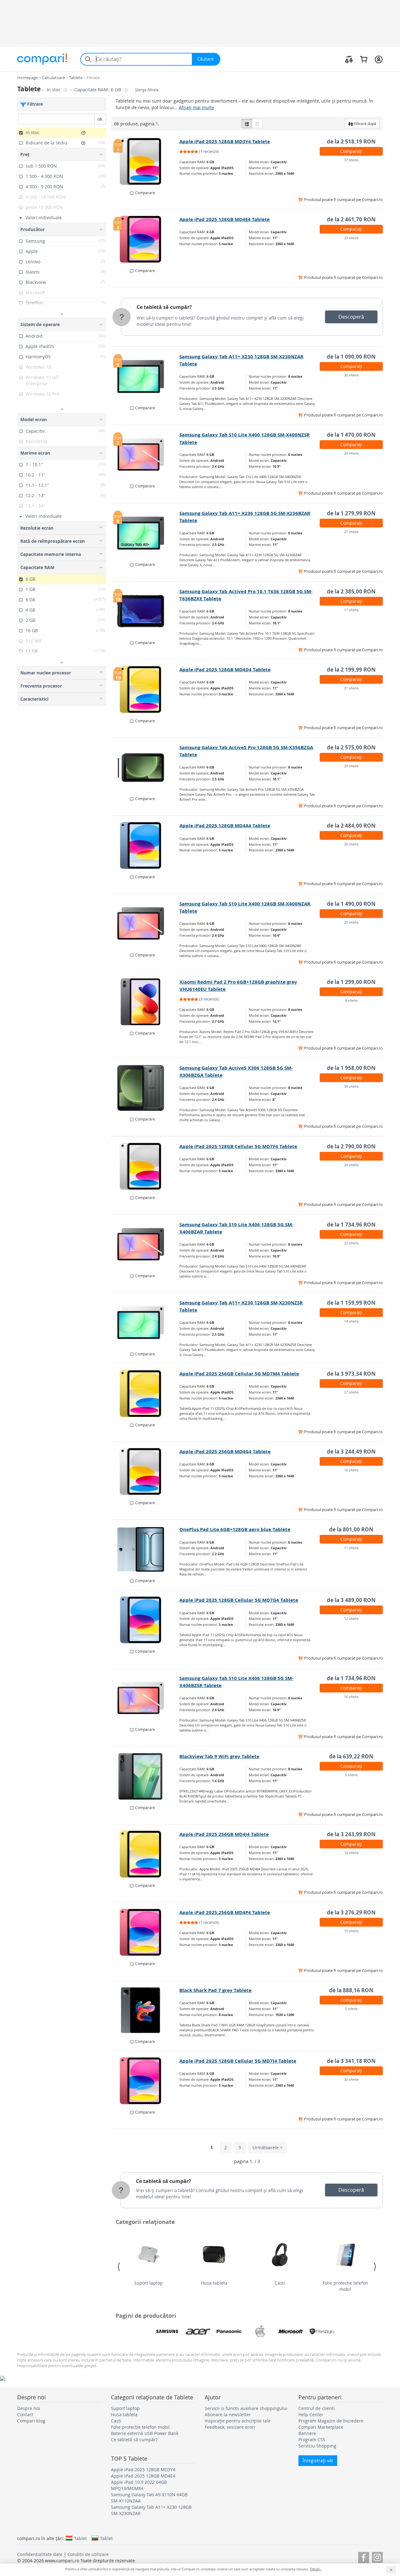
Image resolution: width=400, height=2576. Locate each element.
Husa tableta (214, 2283)
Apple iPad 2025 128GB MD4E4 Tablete (225, 219)
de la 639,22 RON (351, 1756)
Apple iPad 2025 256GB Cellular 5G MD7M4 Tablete (239, 1374)
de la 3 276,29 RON (351, 1912)
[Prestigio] (322, 2332)
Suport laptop (148, 2283)
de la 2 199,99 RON (351, 670)
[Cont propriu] (379, 59)
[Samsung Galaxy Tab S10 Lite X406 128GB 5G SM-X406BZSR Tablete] (145, 1698)
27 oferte (351, 532)
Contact (25, 2415)
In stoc (54, 90)
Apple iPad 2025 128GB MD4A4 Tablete (225, 826)
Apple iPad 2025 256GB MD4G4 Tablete (225, 1452)
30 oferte (351, 375)
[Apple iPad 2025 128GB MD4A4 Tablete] (145, 845)
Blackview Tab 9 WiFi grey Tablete (219, 1756)
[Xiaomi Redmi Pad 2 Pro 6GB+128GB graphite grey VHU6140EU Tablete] (145, 1002)
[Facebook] (364, 2556)
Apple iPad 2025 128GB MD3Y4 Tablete (225, 141)
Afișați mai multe (196, 107)
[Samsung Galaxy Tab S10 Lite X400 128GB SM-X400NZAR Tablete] (145, 924)
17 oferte (351, 610)
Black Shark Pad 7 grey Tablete (215, 1990)
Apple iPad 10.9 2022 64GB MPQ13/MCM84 (139, 2485)
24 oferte (351, 1165)
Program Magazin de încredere (331, 2421)
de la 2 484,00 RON (351, 826)
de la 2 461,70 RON (351, 219)
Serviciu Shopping (317, 2446)
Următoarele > (267, 2148)
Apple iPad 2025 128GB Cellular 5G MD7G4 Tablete (239, 1600)
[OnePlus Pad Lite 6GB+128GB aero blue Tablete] (145, 1549)
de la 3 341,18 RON (351, 2061)
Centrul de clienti (317, 2408)
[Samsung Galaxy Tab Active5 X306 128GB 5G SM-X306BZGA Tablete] (145, 1088)
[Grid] (257, 124)
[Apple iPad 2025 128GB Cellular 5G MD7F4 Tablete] (145, 1166)
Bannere (307, 2433)
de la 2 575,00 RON (351, 747)
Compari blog (31, 2421)
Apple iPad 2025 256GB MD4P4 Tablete (225, 1912)
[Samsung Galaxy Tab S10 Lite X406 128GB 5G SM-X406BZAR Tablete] (145, 1244)
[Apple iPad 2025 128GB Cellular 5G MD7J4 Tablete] (145, 2081)
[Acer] (198, 2332)
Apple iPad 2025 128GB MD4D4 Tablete (225, 670)
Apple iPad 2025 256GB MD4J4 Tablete (224, 1834)
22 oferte (351, 1243)
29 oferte (351, 766)
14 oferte (351, 1321)
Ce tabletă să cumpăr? (164, 307)
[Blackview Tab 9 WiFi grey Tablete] (145, 1776)
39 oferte (351, 1086)
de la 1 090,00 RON (351, 357)
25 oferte (351, 922)
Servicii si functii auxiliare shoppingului (246, 2408)
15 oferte (351, 1931)
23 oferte (351, 238)
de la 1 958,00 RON (351, 1068)
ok (100, 119)
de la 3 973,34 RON (351, 1374)
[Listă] (247, 124)
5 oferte (351, 1775)
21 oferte (351, 688)
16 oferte (351, 1470)
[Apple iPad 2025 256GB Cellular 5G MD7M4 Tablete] (145, 1394)
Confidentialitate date (40, 2554)
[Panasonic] (229, 2332)
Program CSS (312, 2440)
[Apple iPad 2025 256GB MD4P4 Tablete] (145, 1932)
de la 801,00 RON (351, 1529)
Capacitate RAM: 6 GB (98, 90)
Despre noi (29, 2408)
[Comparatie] (349, 59)
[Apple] (260, 2332)
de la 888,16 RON (351, 1990)
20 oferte (351, 453)
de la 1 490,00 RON (351, 904)
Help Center (311, 2415)
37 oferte (351, 160)
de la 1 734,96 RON (351, 1225)
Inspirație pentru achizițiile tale (238, 2421)
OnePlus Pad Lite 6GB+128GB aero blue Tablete (235, 1529)
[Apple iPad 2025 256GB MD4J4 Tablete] (145, 1854)
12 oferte (351, 1618)
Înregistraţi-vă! (318, 2460)
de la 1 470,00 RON (351, 435)
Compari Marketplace (321, 2427)
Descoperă (351, 317)
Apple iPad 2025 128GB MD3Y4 (143, 2470)
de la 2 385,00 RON (351, 591)
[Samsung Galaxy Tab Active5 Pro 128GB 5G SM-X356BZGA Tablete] (145, 767)
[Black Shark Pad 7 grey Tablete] (145, 2010)
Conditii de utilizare (88, 2554)
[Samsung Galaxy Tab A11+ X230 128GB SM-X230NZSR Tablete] (145, 1323)
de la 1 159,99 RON (351, 1303)
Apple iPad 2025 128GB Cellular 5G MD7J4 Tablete (238, 2061)
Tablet (80, 2538)
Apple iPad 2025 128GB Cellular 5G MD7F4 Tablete (238, 1146)
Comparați (351, 151)
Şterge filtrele (147, 90)
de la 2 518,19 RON (351, 141)
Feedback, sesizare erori (230, 2427)
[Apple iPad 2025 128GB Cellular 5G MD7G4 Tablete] (145, 1620)
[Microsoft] (291, 2332)
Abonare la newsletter (228, 2415)
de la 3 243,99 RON (351, 1834)
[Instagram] (377, 2556)
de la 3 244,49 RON (351, 1452)
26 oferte (351, 844)
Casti (280, 2283)
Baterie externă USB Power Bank (145, 2433)
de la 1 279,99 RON (351, 513)
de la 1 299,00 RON (351, 982)
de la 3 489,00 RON (351, 1600)
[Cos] (364, 59)
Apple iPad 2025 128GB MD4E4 (143, 2476)
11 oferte (351, 1548)
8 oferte (351, 1000)
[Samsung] (167, 2332)
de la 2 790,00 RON (351, 1146)
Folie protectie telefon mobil (345, 2286)
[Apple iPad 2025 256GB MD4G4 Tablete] (145, 1471)
